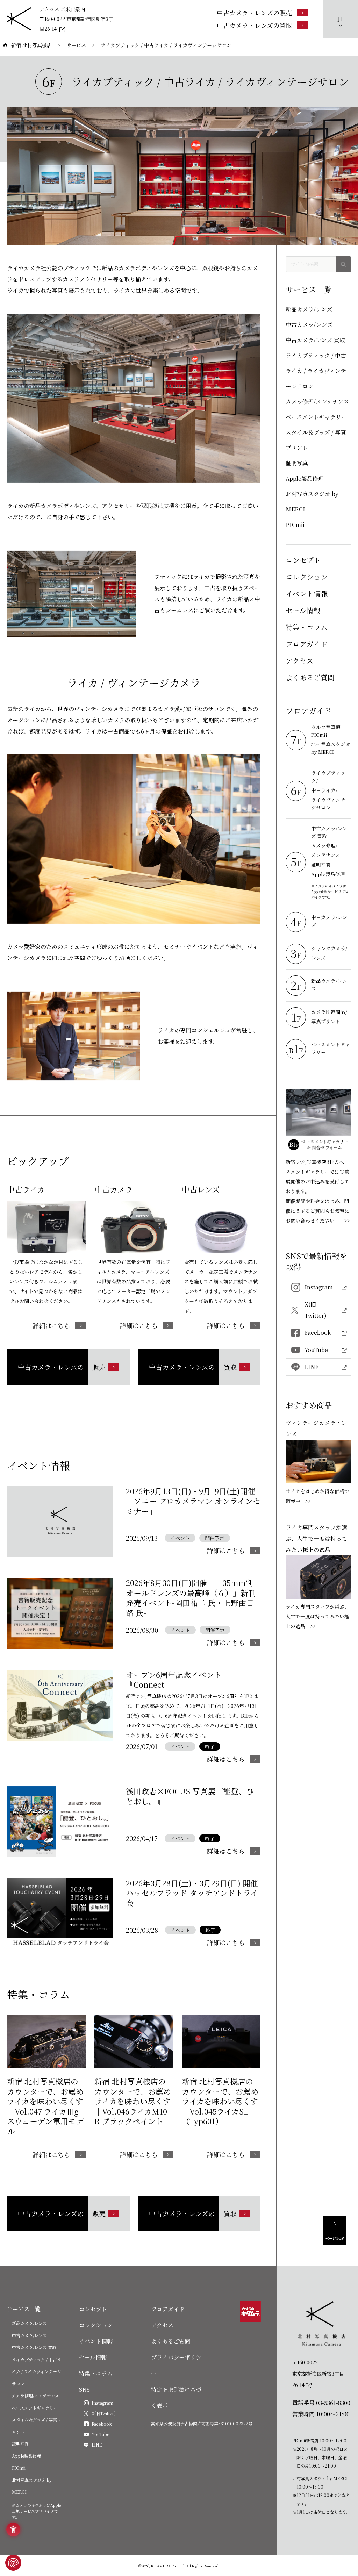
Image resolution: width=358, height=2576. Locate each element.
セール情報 (303, 610)
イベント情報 (307, 593)
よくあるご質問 (310, 677)
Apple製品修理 (305, 478)
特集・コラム (307, 627)
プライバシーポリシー (176, 2365)
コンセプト (303, 560)
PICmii (295, 525)
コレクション (307, 577)
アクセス (299, 661)
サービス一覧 (24, 2309)
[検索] (343, 264)
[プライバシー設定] (13, 2563)
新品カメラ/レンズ (309, 309)
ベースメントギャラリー (316, 417)
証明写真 (297, 463)
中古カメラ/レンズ (309, 325)
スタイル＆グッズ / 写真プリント (316, 440)
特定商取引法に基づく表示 (176, 2398)
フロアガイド (306, 644)
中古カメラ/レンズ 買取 (315, 340)
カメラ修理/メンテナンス (317, 402)
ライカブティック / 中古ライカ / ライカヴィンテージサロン (316, 371)
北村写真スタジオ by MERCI (312, 502)
